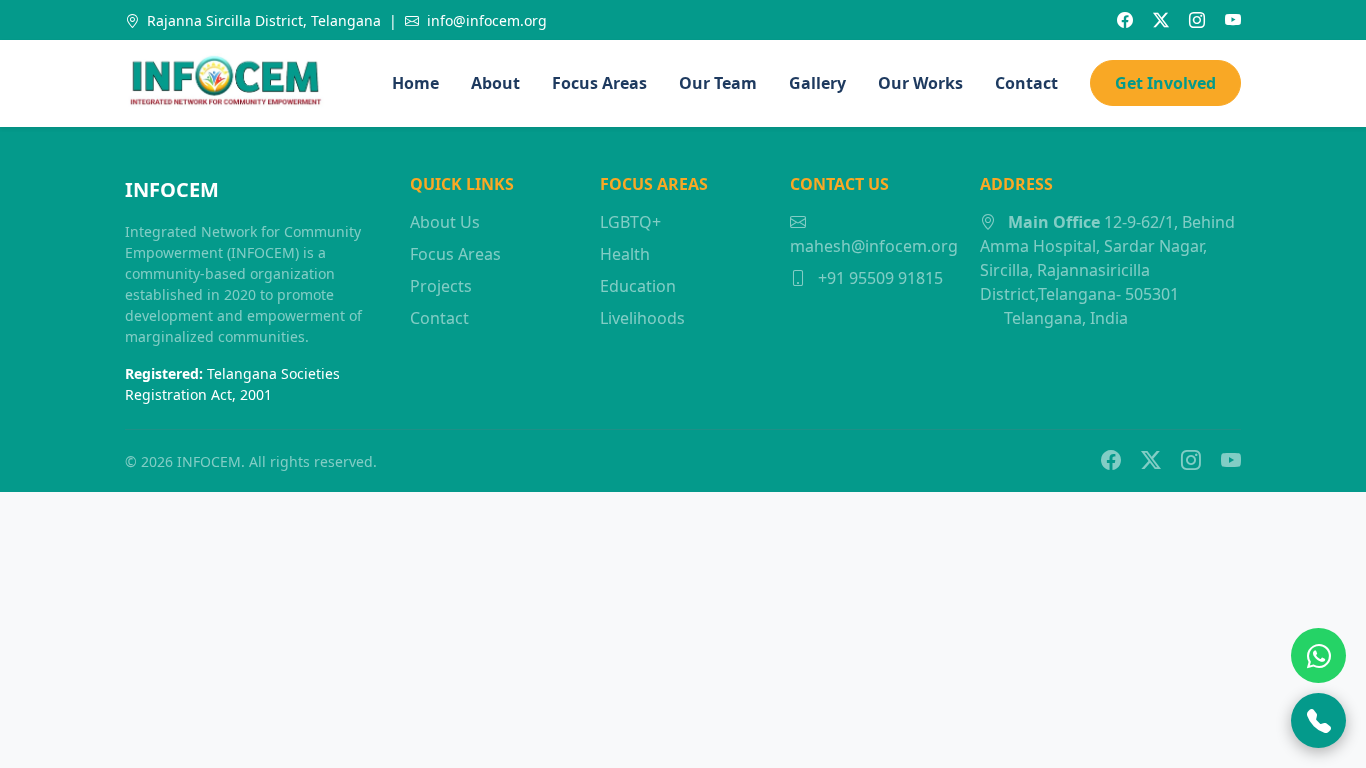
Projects (441, 286)
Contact (1026, 83)
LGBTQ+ (630, 222)
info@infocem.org (485, 20)
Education (638, 286)
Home (415, 83)
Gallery (817, 83)
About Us (445, 222)
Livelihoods (642, 318)
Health (625, 254)
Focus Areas (599, 83)
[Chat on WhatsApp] (1318, 655)
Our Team (718, 83)
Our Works (920, 83)
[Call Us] (1318, 720)
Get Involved (1165, 83)
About (495, 83)
